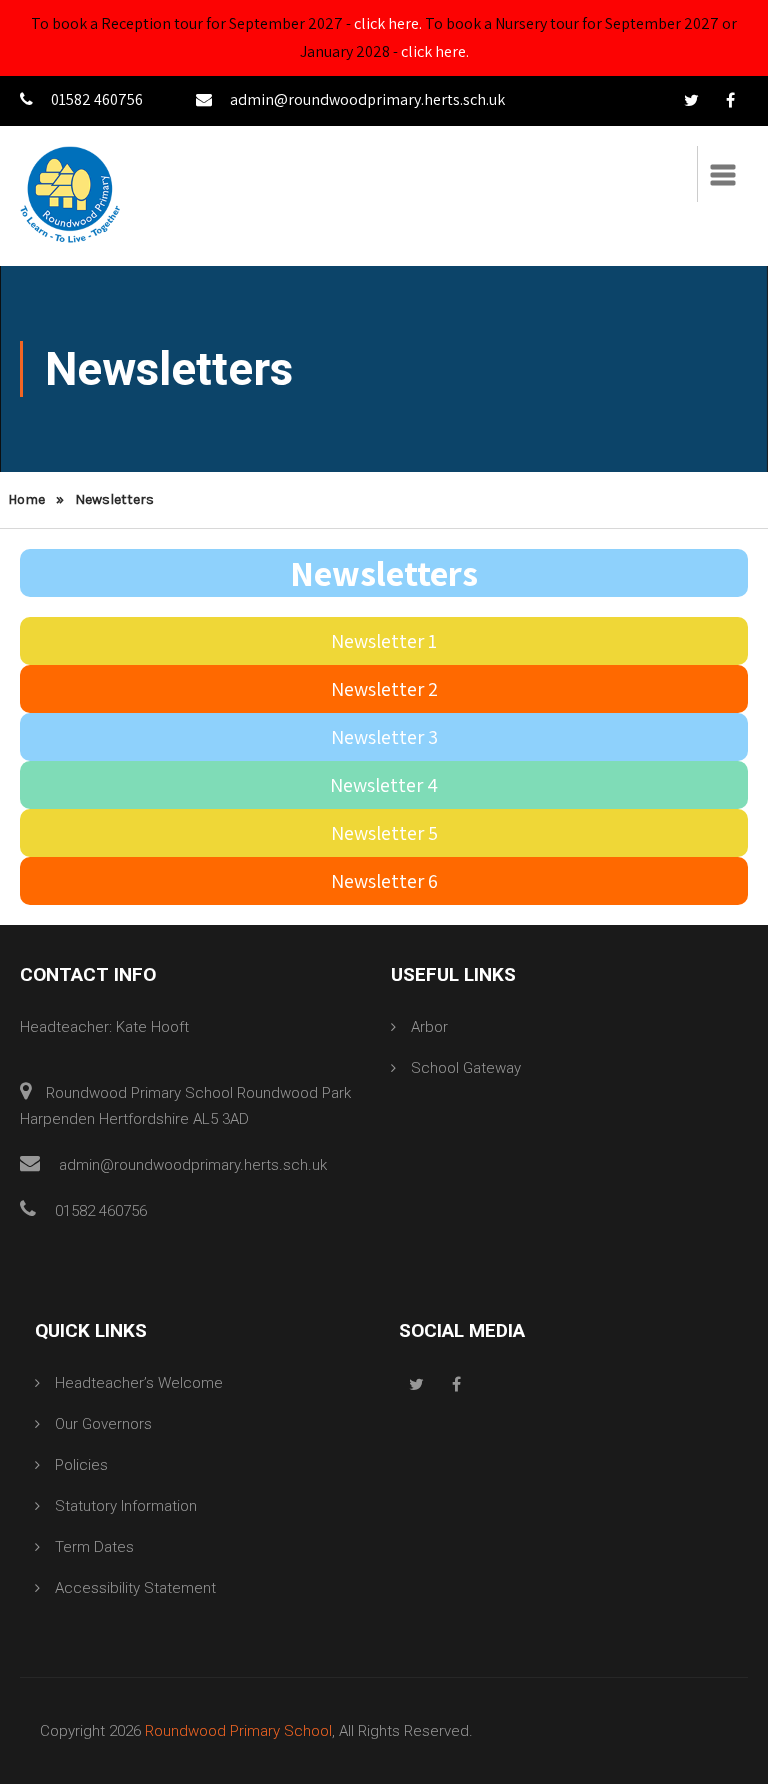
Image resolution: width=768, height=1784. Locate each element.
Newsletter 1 (384, 641)
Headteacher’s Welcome (139, 1383)
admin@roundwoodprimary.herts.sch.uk (367, 99)
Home (26, 499)
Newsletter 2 (384, 689)
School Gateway (466, 1068)
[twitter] (691, 101)
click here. (388, 23)
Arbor (429, 1027)
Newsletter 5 (384, 833)
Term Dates (94, 1547)
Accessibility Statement (135, 1588)
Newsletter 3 (384, 737)
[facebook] (730, 101)
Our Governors (103, 1424)
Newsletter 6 (384, 881)
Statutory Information (126, 1506)
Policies (81, 1465)
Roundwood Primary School (238, 1731)
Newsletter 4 (384, 785)
